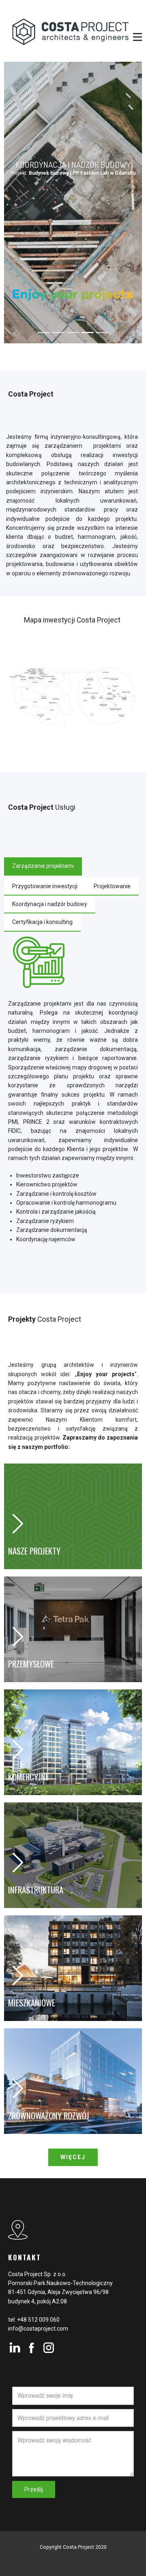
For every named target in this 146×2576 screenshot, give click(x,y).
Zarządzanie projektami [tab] (43, 866)
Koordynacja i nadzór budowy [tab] (50, 904)
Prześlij (34, 2489)
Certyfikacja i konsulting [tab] (42, 922)
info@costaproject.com (38, 2329)
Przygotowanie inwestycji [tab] (45, 886)
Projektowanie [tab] (112, 886)
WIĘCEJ (73, 2157)
